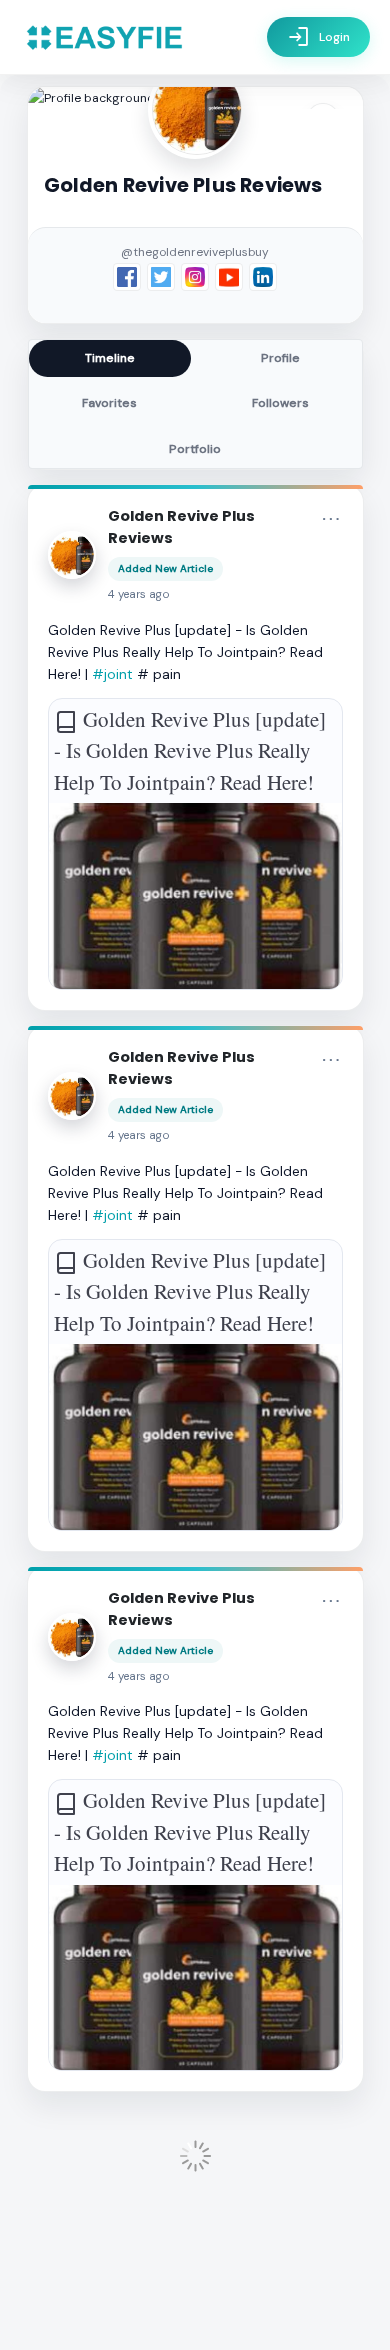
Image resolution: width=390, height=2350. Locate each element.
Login (318, 37)
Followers (280, 403)
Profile (280, 358)
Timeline (110, 358)
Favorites (109, 403)
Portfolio (195, 449)
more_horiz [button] (331, 519)
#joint (112, 674)
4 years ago (139, 594)
